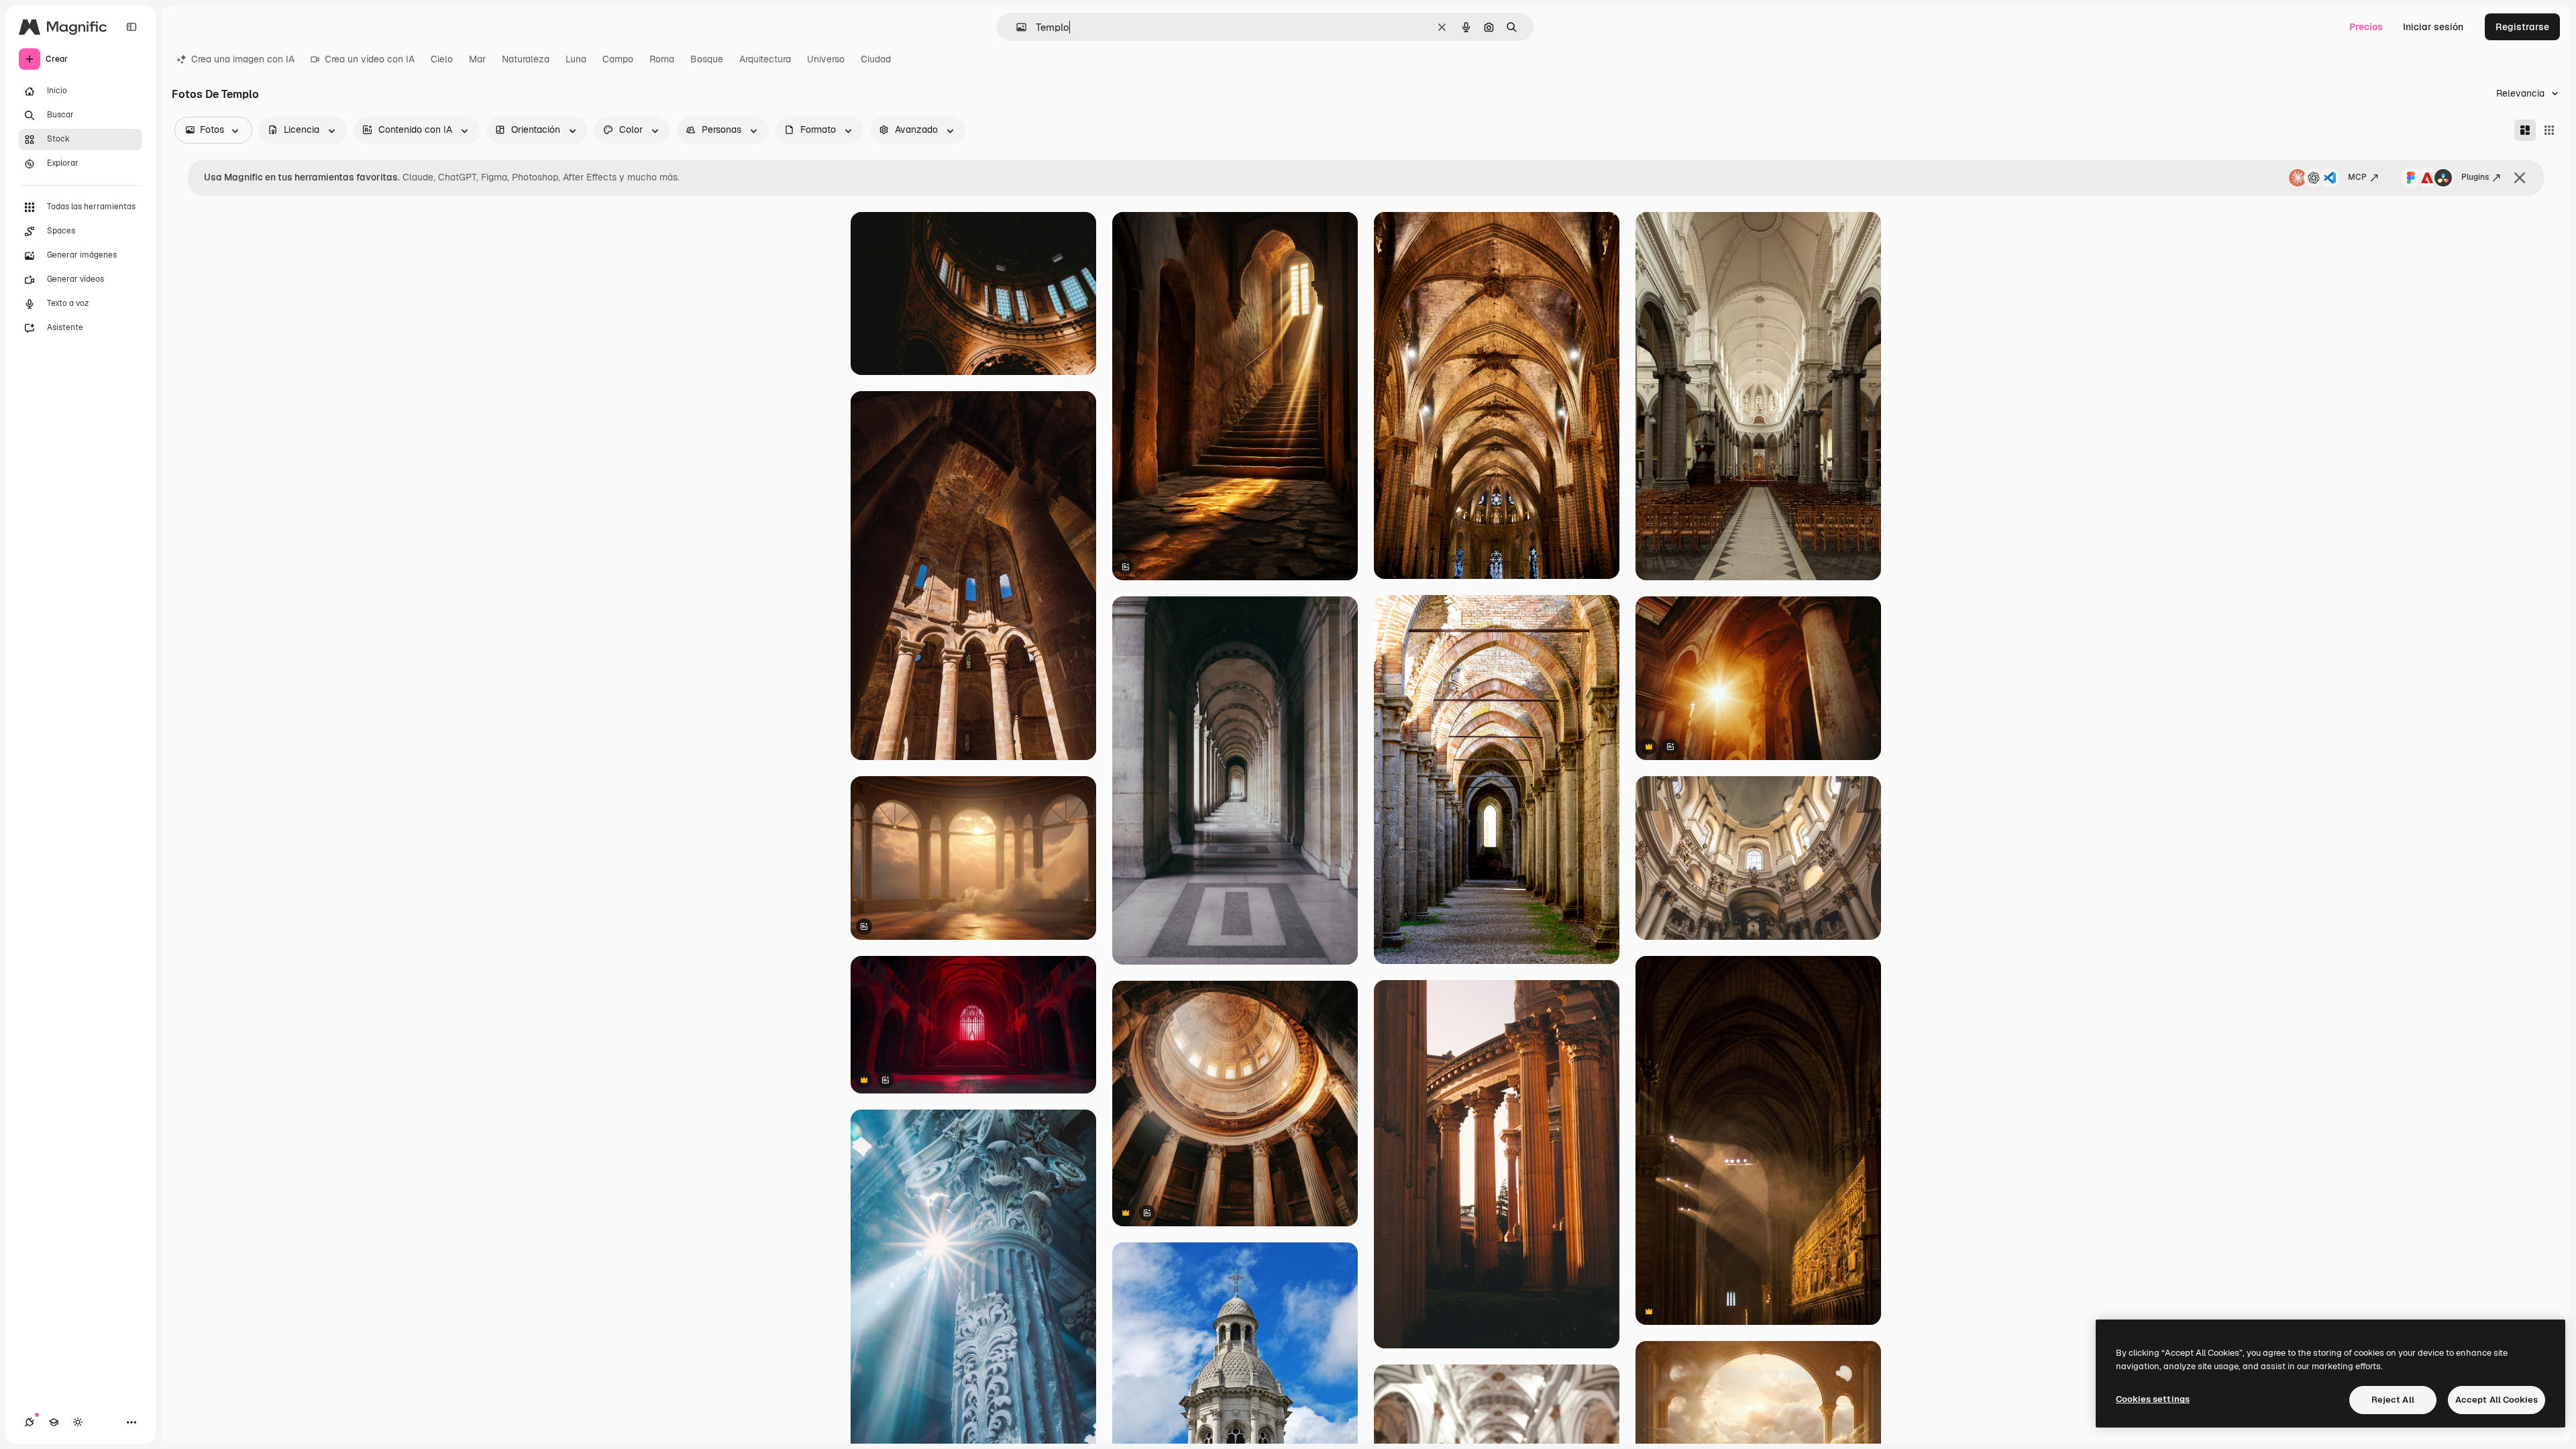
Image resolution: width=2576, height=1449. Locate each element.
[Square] (2549, 130)
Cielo (442, 59)
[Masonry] (2525, 130)
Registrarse (2522, 27)
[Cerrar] (2520, 178)
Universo (826, 59)
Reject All (2393, 1400)
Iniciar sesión (2433, 27)
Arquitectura (765, 59)
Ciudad (876, 59)
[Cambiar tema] (78, 1422)
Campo (618, 59)
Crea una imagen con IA (243, 59)
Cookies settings (2153, 1399)
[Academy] (54, 1422)
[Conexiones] (30, 1422)
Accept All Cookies (2497, 1400)
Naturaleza (526, 59)
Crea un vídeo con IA (370, 59)
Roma (662, 59)
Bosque (707, 59)
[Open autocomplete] (1016, 27)
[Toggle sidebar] (131, 27)
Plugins (2475, 177)
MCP (2357, 177)
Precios (2366, 27)
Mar (477, 59)
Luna (576, 59)
